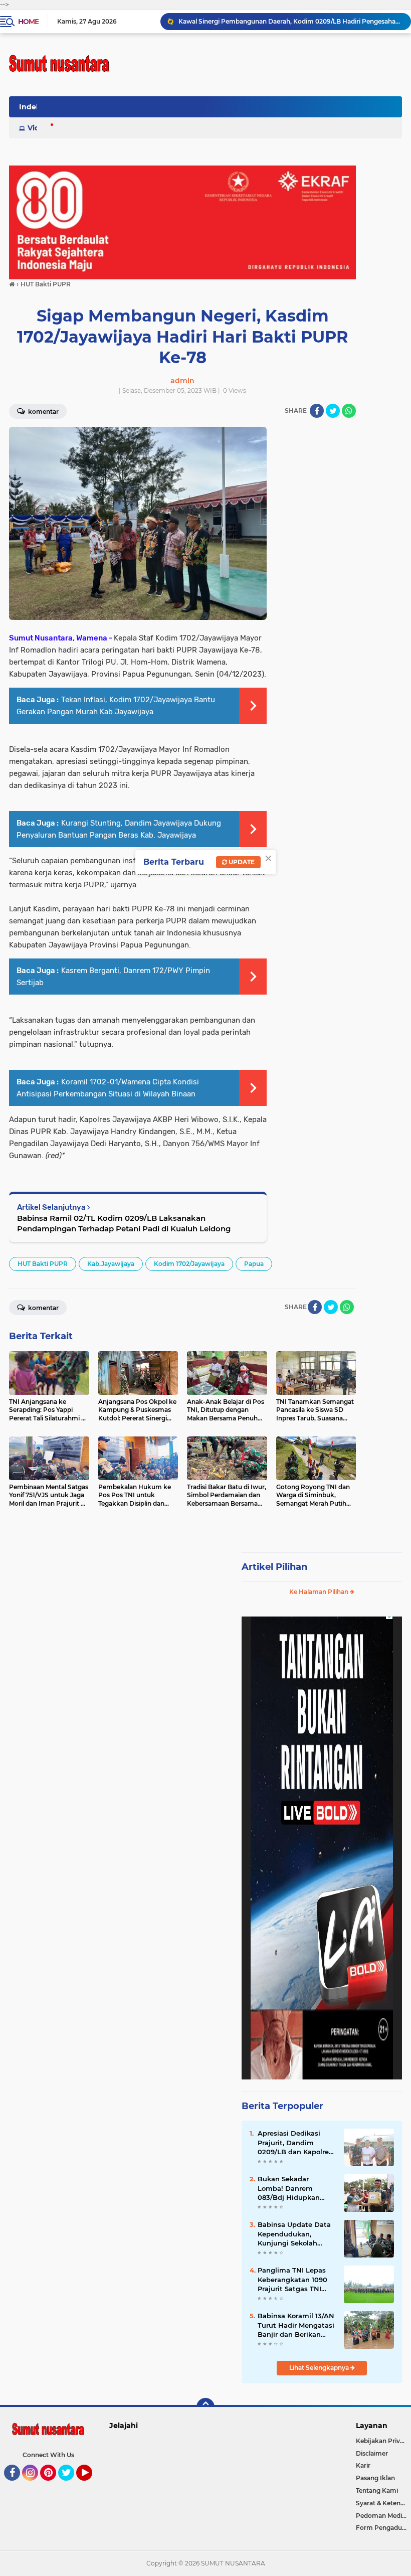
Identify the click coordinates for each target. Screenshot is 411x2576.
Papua (254, 1264)
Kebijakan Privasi (382, 2441)
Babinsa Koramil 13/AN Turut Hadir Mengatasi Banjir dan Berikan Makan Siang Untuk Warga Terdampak (296, 2325)
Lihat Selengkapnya (320, 2368)
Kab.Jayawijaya (111, 1264)
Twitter (71, 2485)
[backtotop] (205, 2407)
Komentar (43, 412)
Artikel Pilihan (274, 1567)
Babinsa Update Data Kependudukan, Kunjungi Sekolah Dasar (294, 2234)
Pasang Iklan (375, 2478)
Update (241, 862)
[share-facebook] (317, 411)
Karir (363, 2465)
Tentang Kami (377, 2490)
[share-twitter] (333, 411)
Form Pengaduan (383, 2528)
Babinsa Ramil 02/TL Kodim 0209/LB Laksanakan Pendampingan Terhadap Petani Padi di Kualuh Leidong (124, 1223)
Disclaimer (372, 2453)
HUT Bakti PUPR (43, 1264)
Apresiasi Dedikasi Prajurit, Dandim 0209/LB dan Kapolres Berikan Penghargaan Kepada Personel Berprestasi (295, 2143)
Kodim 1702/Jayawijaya (189, 1264)
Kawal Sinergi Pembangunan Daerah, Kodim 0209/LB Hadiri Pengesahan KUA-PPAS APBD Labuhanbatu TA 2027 (290, 21)
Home (28, 22)
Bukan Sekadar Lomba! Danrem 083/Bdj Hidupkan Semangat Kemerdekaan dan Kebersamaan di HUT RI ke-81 (293, 2188)
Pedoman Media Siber (383, 2516)
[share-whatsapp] (349, 411)
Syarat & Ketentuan (383, 2503)
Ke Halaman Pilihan (320, 1592)
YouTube (91, 2485)
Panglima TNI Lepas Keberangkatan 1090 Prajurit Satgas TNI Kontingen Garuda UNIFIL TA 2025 (292, 2280)
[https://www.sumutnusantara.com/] (182, 222)
